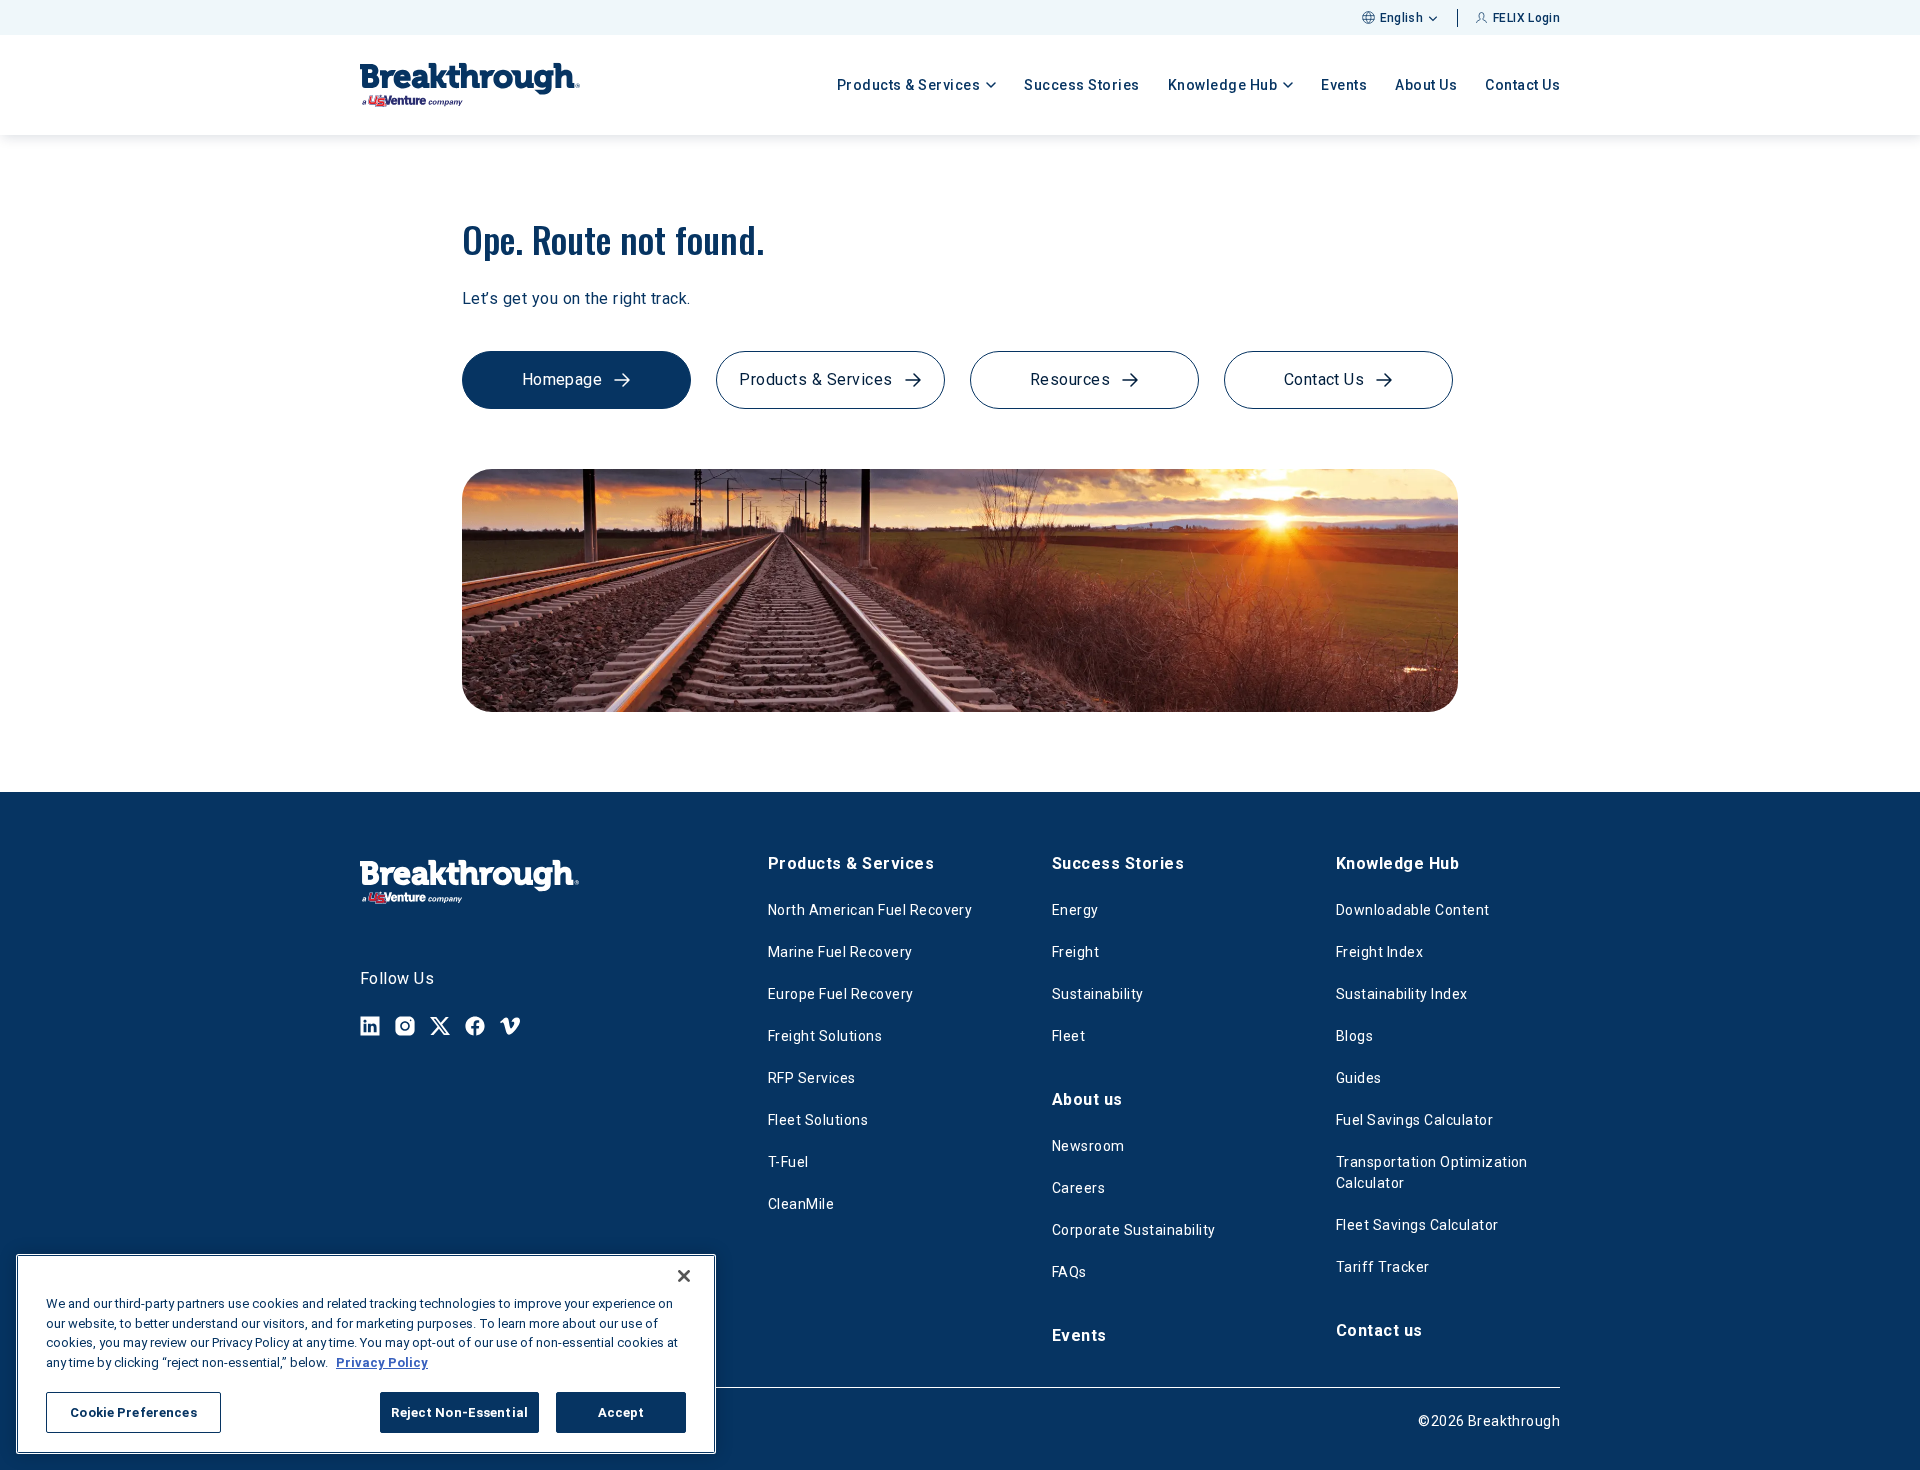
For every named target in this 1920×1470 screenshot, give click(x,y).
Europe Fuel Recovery (841, 994)
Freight (1075, 952)
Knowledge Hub (1397, 863)
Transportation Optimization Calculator (1432, 1172)
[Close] (684, 1276)
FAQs (1069, 1272)
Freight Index (1379, 952)
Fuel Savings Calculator (1414, 1120)
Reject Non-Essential (459, 1412)
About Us (1426, 85)
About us (1087, 1099)
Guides (1359, 1078)
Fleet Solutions (818, 1120)
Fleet (1068, 1036)
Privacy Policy (382, 1362)
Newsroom (1088, 1146)
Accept (621, 1412)
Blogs (1354, 1036)
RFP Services (812, 1078)
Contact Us (1522, 85)
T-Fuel (788, 1162)
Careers (1078, 1188)
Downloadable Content (1413, 910)
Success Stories (1082, 85)
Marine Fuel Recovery (840, 952)
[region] (366, 1354)
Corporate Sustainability (1134, 1230)
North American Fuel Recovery (870, 910)
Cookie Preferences (133, 1412)
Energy (1075, 910)
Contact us (1379, 1330)
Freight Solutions (825, 1036)
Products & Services (851, 863)
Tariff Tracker (1383, 1267)
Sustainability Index (1402, 994)
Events (1344, 85)
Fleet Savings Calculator (1417, 1225)
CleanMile (801, 1204)
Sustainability (1098, 994)
